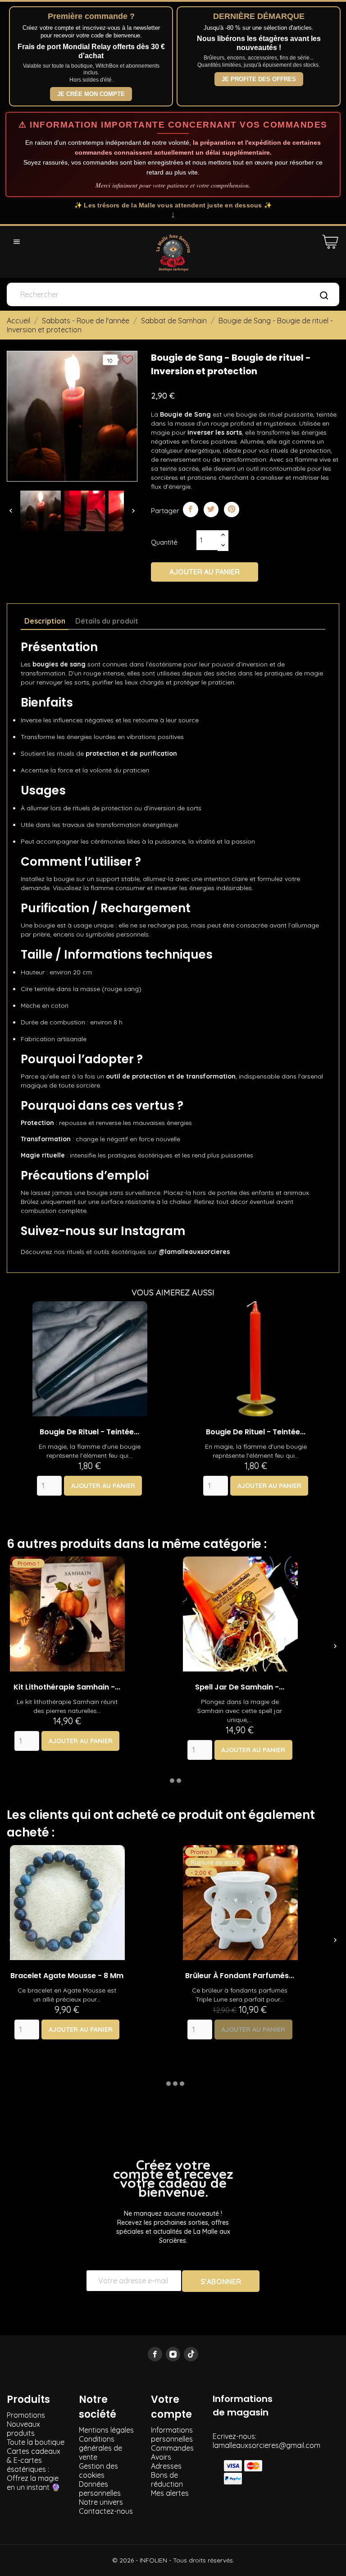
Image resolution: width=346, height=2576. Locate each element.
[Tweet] (211, 510)
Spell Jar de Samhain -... (240, 1687)
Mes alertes (170, 2493)
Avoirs (161, 2457)
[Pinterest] (232, 510)
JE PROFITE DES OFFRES (259, 79)
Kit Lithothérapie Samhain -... (67, 1687)
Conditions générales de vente (100, 2448)
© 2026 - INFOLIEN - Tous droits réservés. (173, 2560)
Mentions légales (106, 2430)
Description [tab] (45, 621)
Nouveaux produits (23, 2429)
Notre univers (101, 2502)
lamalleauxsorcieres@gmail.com (266, 2445)
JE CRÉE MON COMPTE (91, 94)
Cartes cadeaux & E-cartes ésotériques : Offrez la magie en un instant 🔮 (34, 2469)
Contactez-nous (106, 2511)
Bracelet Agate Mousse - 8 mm (67, 1976)
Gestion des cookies (98, 2470)
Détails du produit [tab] (107, 621)
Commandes (172, 2448)
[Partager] (191, 510)
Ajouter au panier (205, 572)
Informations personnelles (172, 2434)
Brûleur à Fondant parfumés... (240, 1976)
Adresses (166, 2466)
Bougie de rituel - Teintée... (89, 1432)
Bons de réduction (167, 2480)
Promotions (26, 2415)
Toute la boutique (36, 2442)
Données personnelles (100, 2489)
